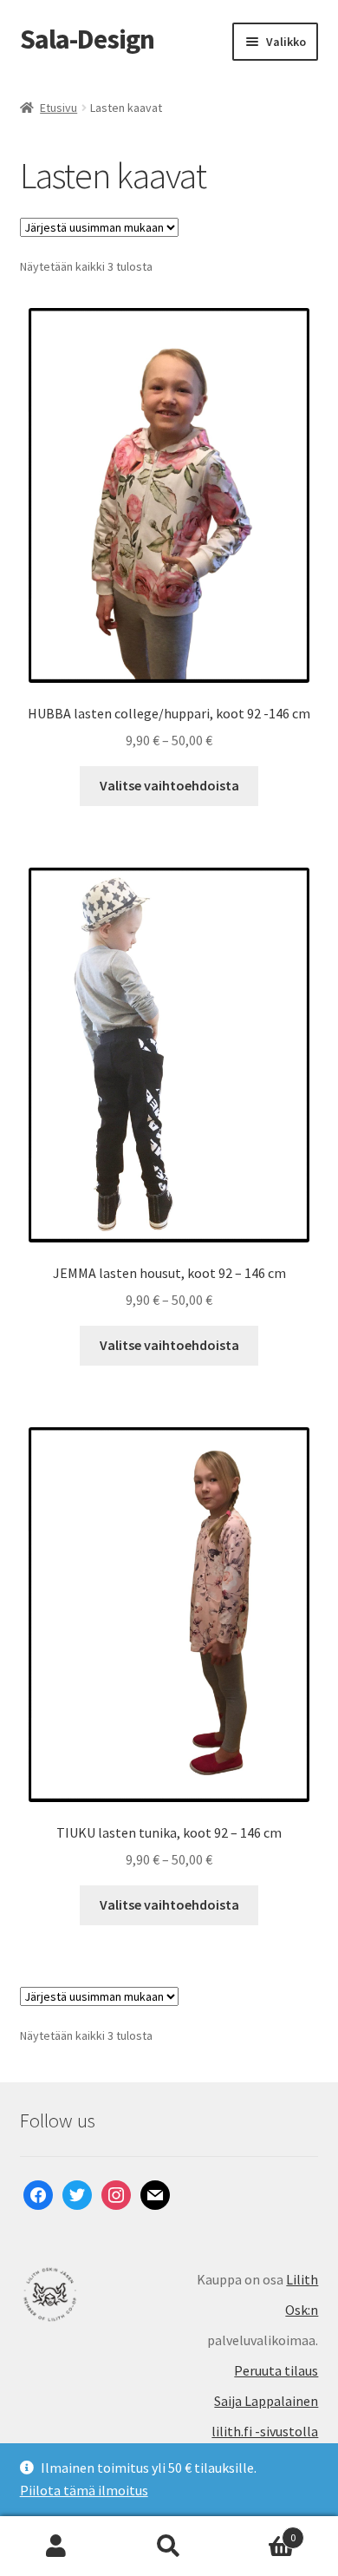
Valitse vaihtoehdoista (169, 785)
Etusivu (58, 108)
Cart (260, 2531)
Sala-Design (87, 39)
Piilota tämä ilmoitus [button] (84, 2490)
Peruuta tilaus (276, 2370)
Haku (169, 2547)
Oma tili (56, 2547)
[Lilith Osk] (94, 2294)
